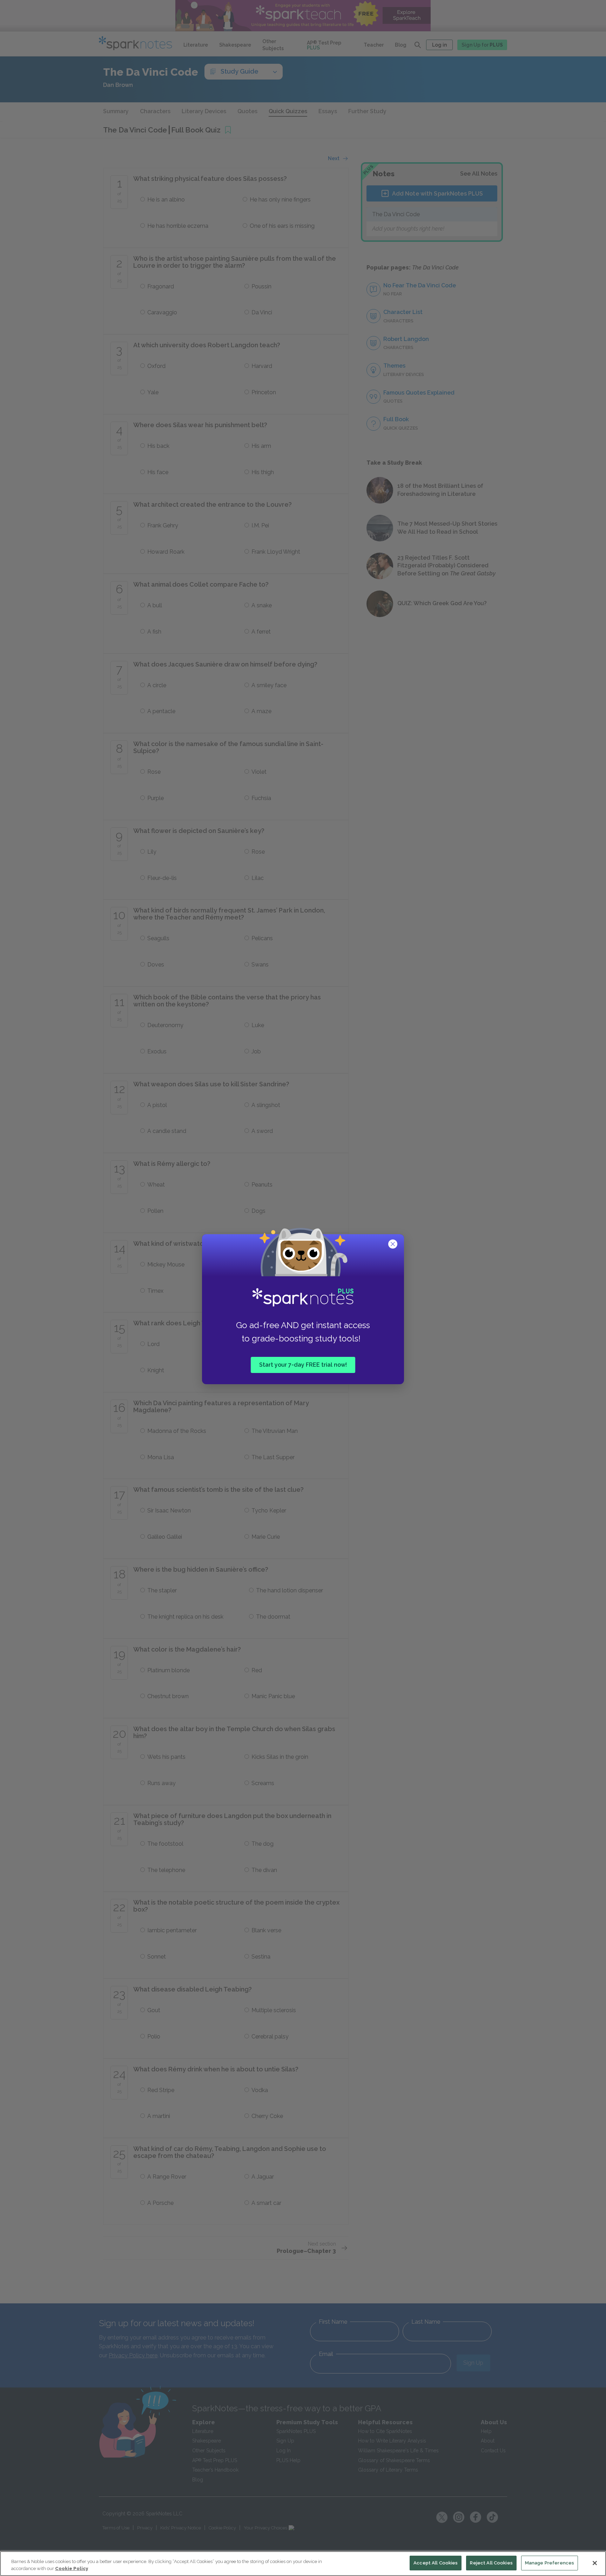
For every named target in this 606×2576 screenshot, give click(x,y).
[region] (303, 2564)
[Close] (595, 2563)
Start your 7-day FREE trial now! (303, 1364)
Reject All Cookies (491, 2563)
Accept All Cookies (436, 2563)
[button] (393, 1245)
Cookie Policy (72, 2568)
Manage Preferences (550, 2563)
